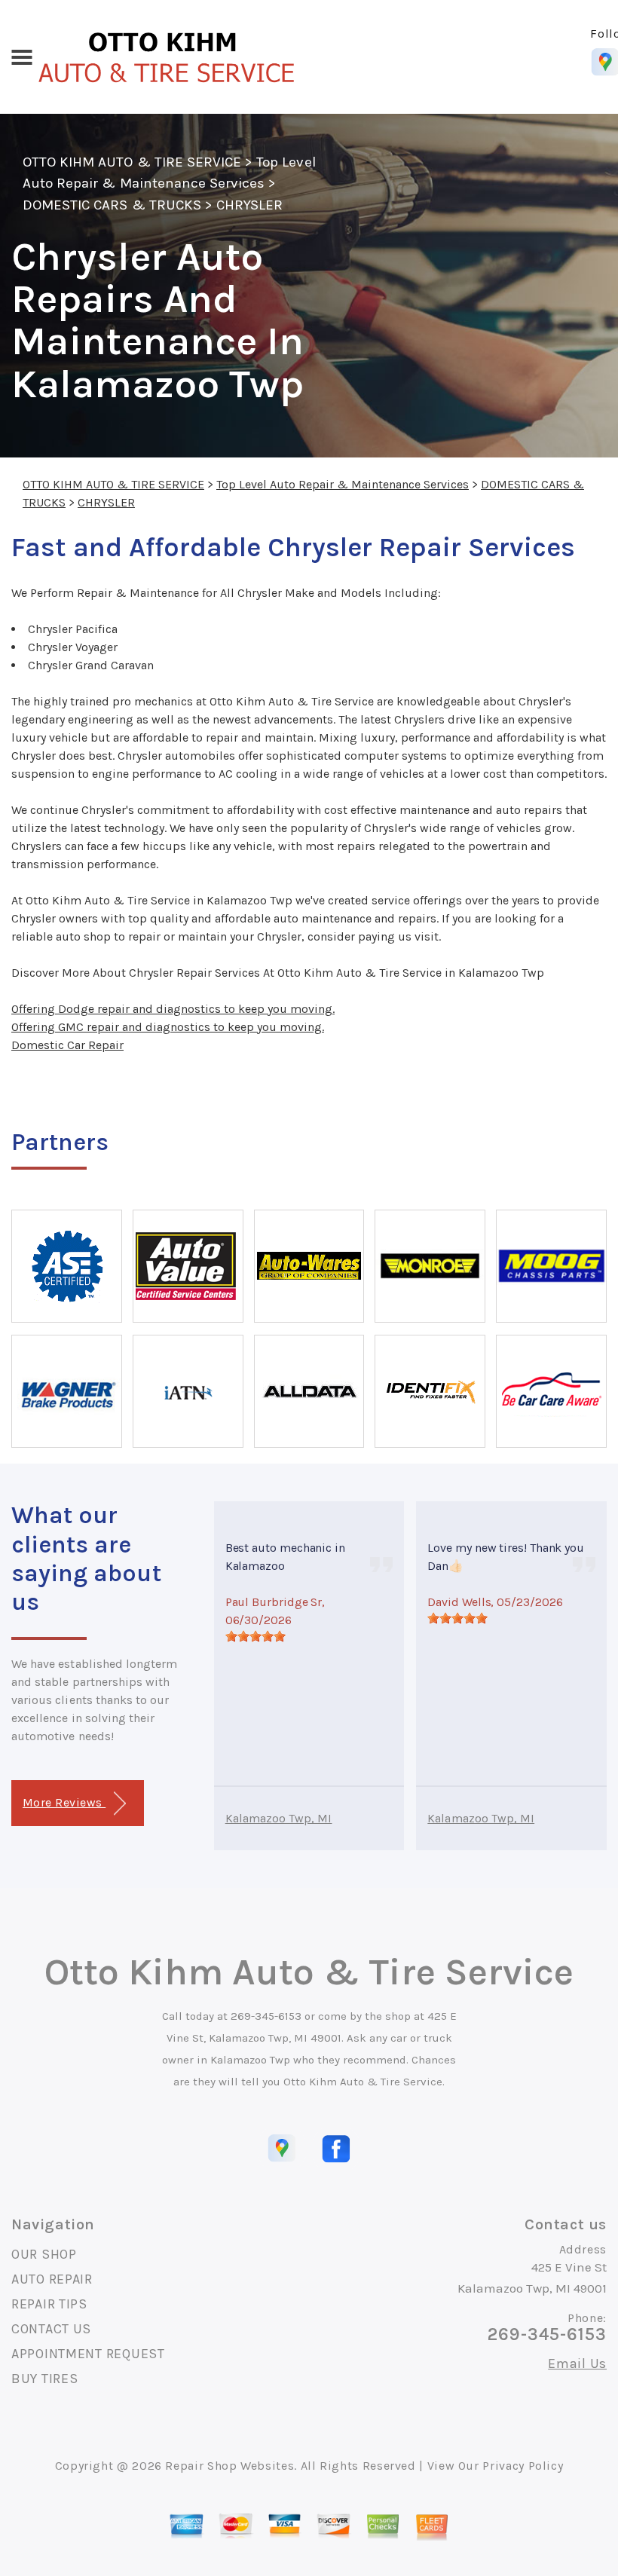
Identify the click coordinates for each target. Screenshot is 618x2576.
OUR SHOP (44, 2254)
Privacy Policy (523, 2466)
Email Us (577, 2363)
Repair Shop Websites (229, 2466)
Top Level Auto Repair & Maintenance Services (343, 484)
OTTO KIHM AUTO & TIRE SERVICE (132, 162)
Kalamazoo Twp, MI (279, 1818)
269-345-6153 (266, 2016)
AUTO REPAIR (52, 2279)
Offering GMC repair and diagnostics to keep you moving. (168, 1027)
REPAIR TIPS (49, 2304)
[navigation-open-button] (21, 56)
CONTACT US (51, 2329)
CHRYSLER (249, 205)
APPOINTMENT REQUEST (88, 2354)
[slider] (255, 1636)
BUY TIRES (44, 2379)
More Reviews (64, 1802)
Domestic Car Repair (67, 1045)
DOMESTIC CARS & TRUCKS (112, 205)
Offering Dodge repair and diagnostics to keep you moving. (173, 1009)
